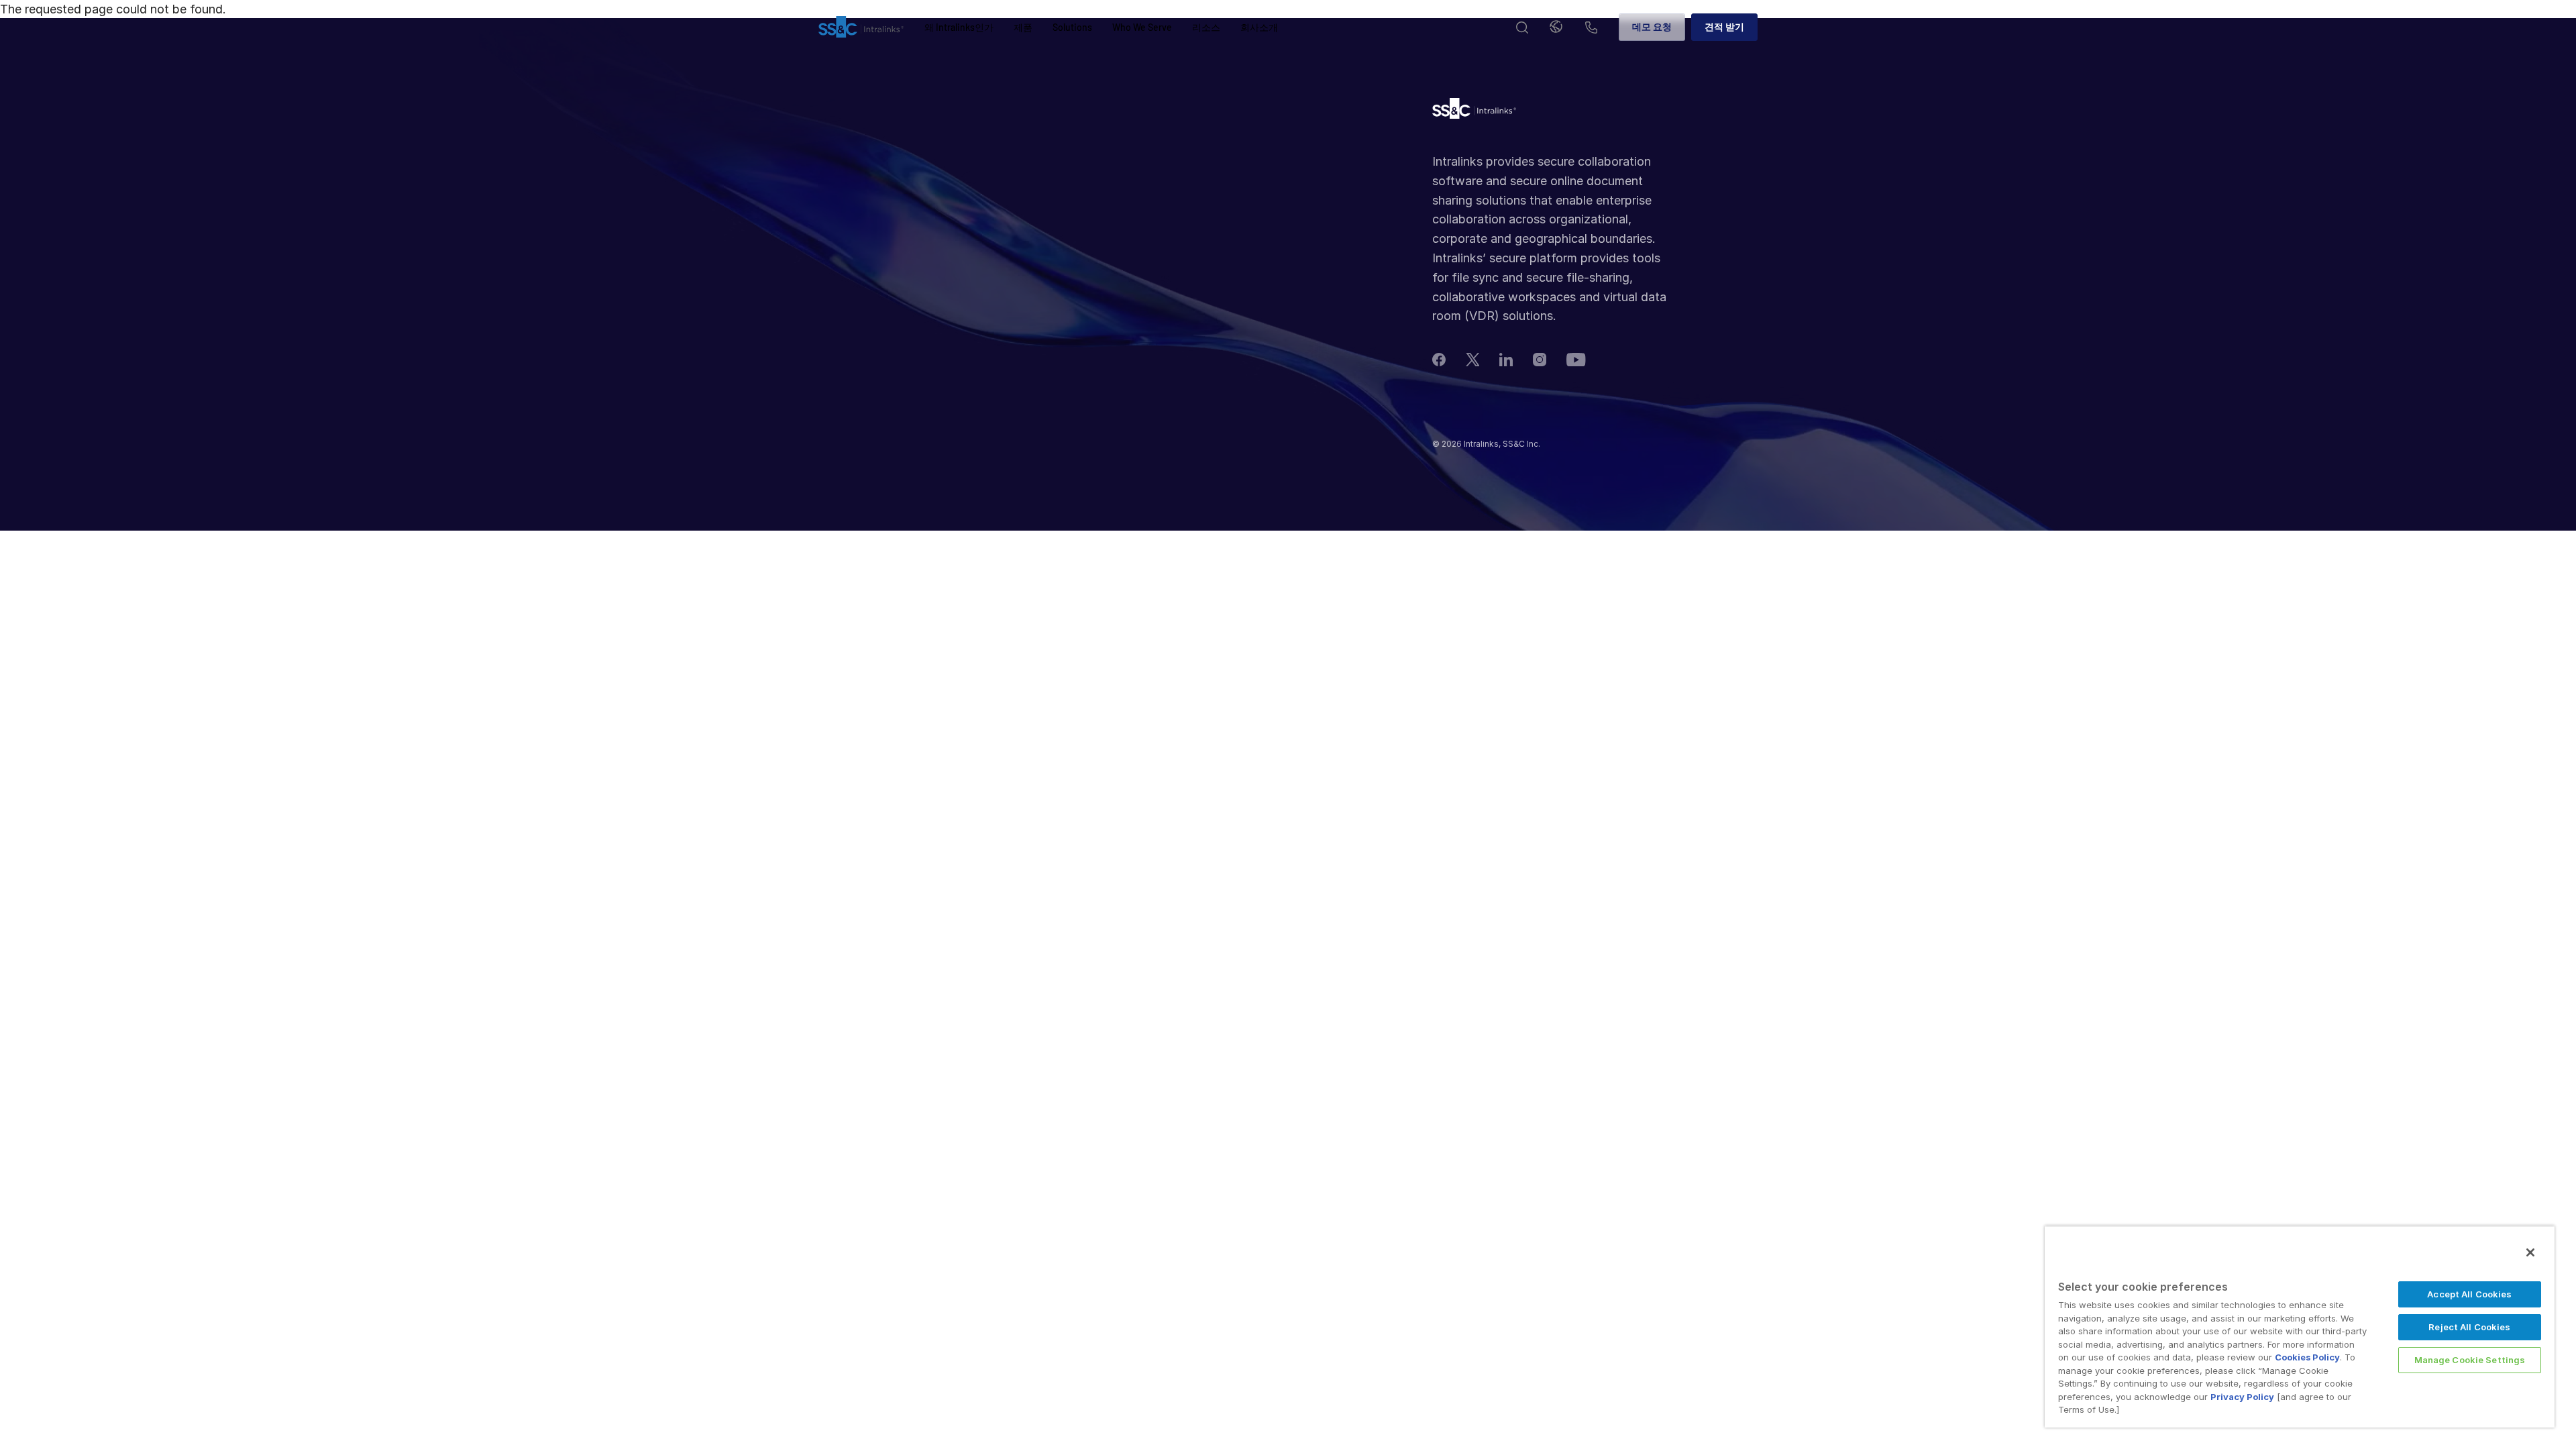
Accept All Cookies (2469, 1294)
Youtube (1576, 359)
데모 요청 (1652, 26)
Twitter (1472, 360)
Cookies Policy (2307, 1357)
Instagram (1540, 360)
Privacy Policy (2242, 1397)
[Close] (2530, 1252)
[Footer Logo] (1474, 112)
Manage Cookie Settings (2470, 1360)
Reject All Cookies (2469, 1327)
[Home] (861, 28)
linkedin (1506, 360)
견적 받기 (1724, 26)
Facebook (1439, 360)
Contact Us (1591, 29)
